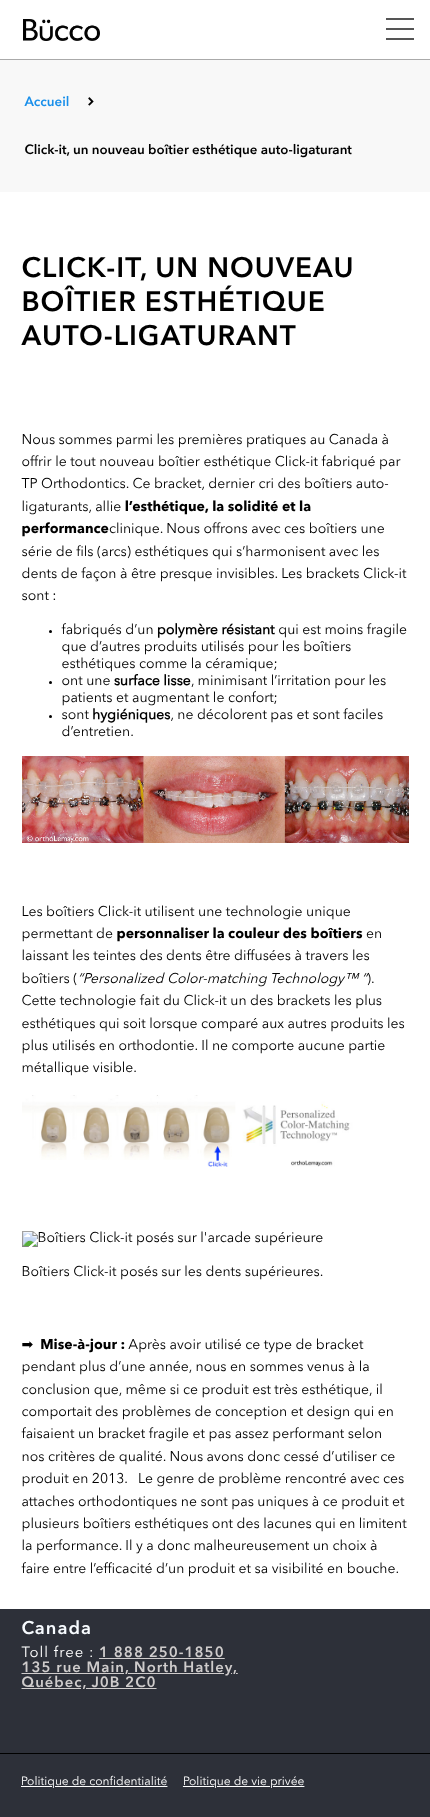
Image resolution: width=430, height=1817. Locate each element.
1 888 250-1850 (162, 1653)
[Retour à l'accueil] (183, 30)
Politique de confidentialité (94, 1782)
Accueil (46, 103)
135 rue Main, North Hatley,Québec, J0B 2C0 (130, 1676)
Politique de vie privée (243, 1782)
